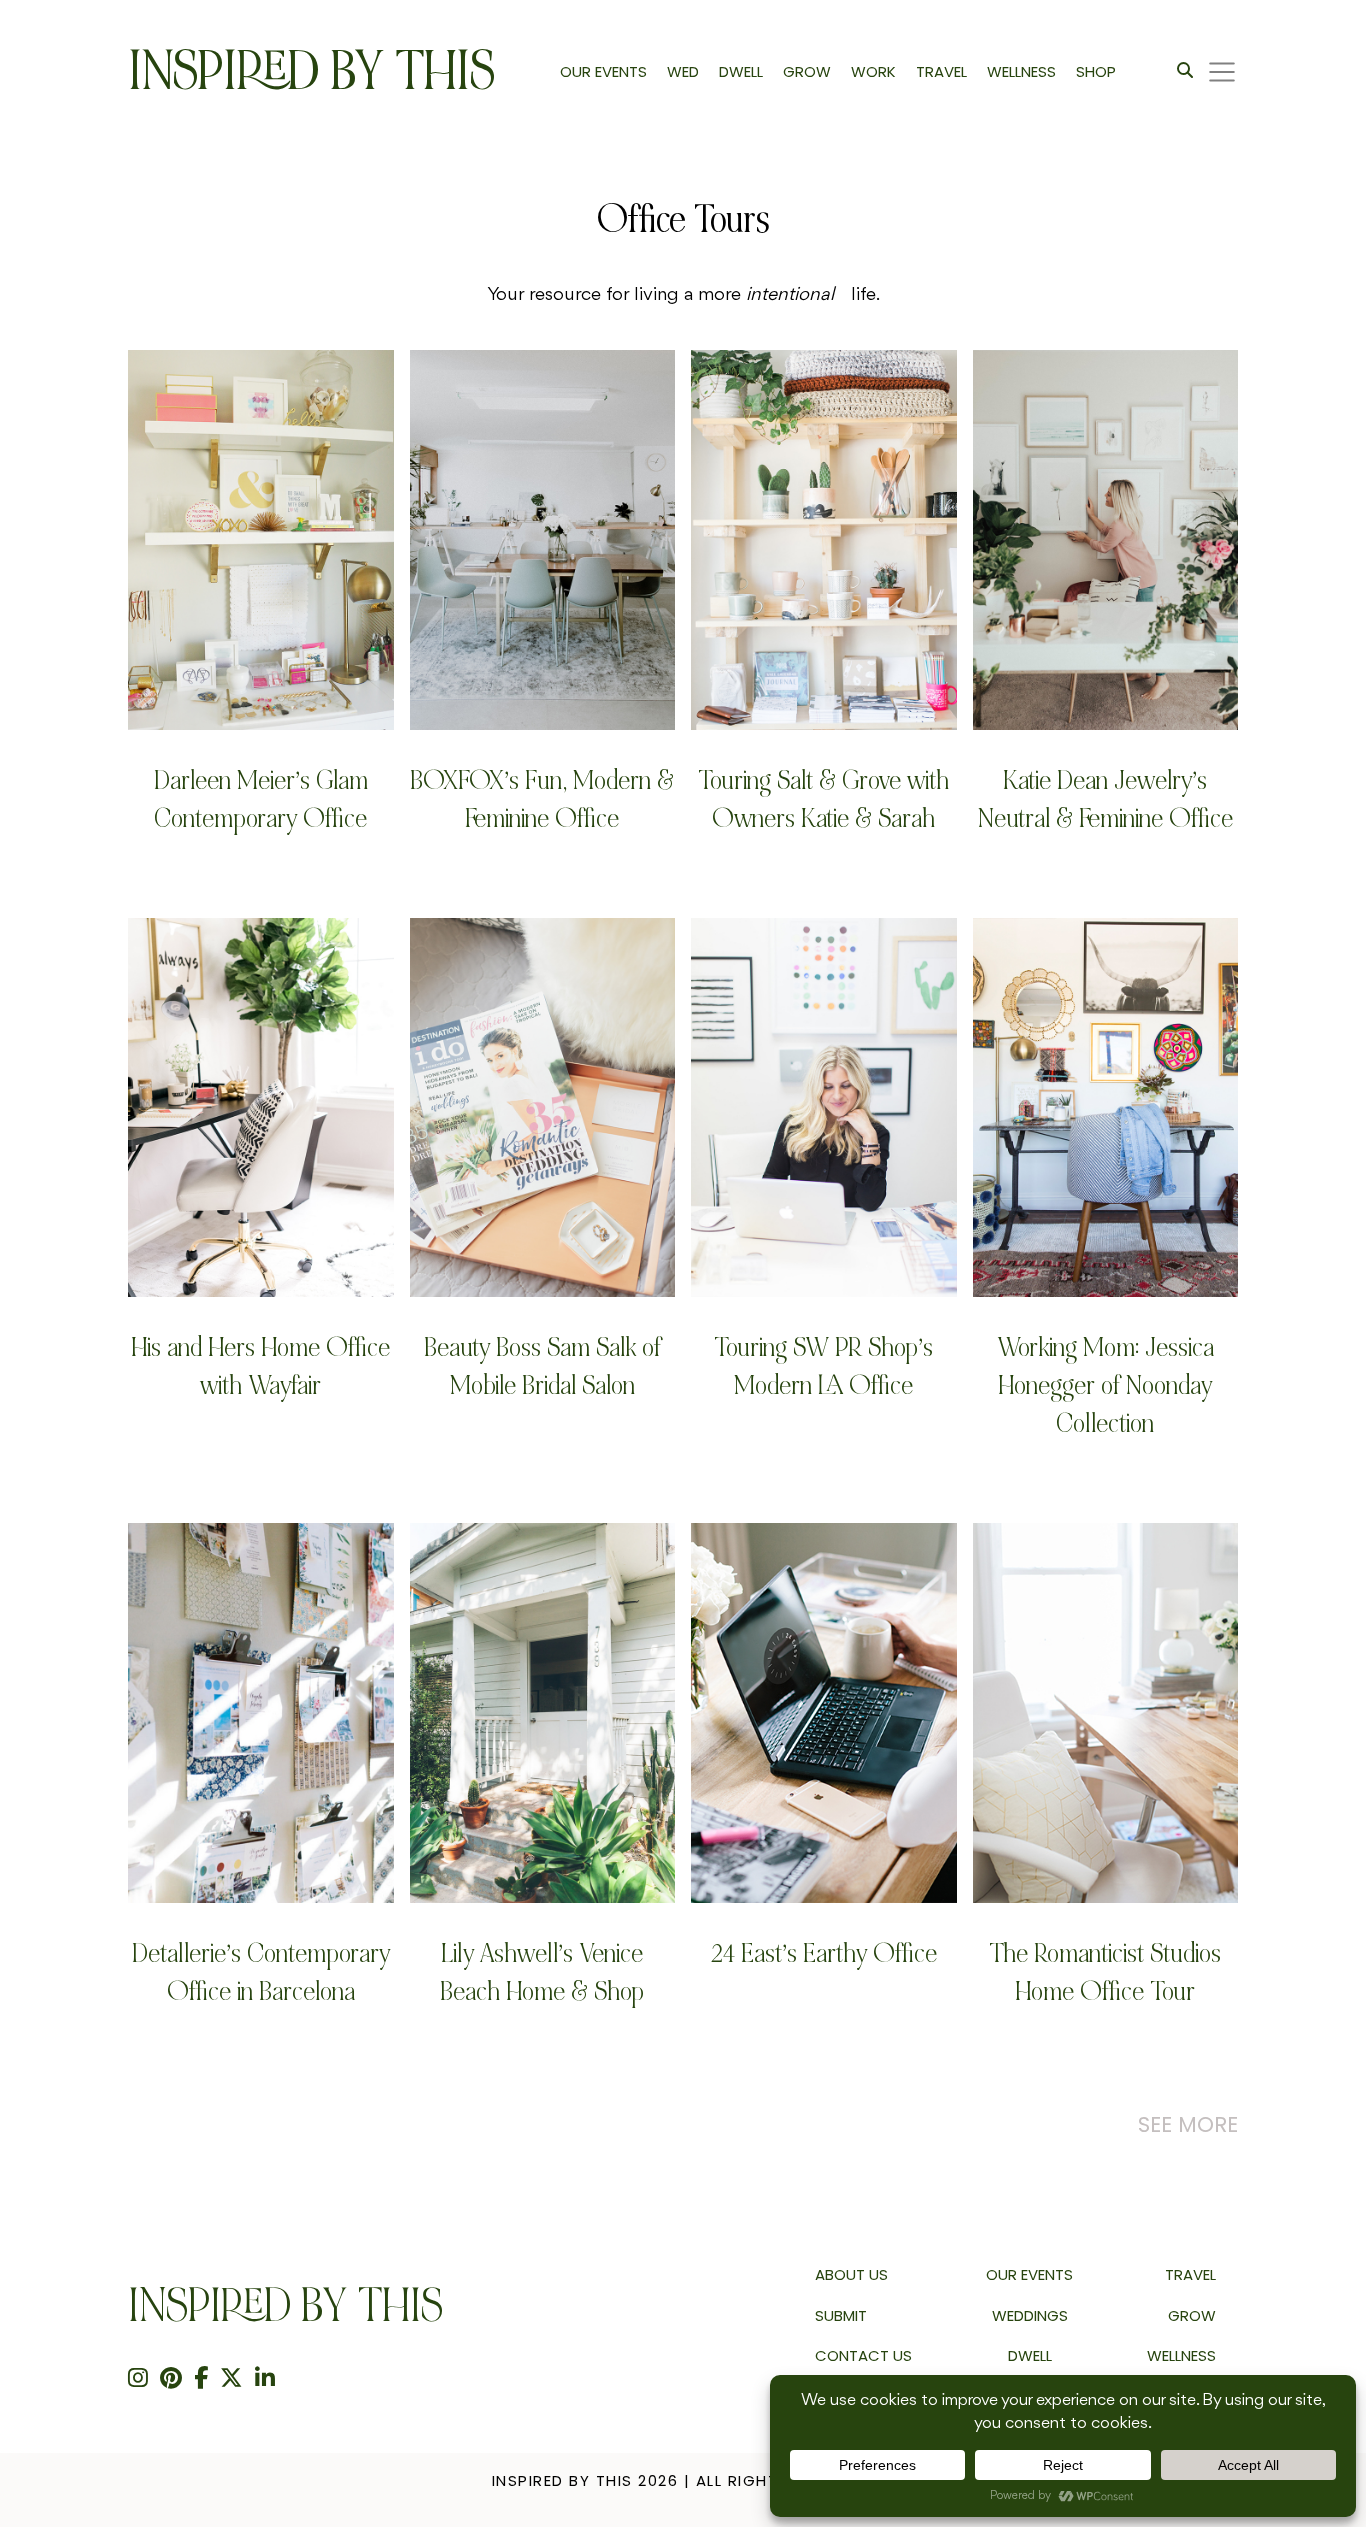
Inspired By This (311, 71)
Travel (1190, 2274)
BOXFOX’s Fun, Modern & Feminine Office (542, 799)
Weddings (1030, 2315)
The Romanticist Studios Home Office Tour (1105, 1972)
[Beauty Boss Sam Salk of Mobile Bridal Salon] (543, 1107)
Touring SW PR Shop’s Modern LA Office (823, 1366)
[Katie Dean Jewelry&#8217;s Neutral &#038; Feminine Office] (1106, 539)
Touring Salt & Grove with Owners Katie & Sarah (823, 799)
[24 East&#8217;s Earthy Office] (824, 1712)
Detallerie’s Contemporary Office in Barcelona (261, 1972)
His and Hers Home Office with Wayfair (260, 1366)
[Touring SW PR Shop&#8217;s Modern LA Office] (824, 1107)
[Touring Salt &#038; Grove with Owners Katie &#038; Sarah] (824, 539)
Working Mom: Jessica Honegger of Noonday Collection (1105, 1385)
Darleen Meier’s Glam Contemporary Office (261, 799)
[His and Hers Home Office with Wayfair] (261, 1107)
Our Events (1029, 2274)
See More (1188, 2124)
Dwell (1030, 2355)
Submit (841, 2315)
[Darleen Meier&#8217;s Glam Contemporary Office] (261, 539)
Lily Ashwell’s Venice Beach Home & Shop (542, 1972)
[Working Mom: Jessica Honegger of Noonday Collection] (1106, 1107)
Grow (1192, 2315)
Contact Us (863, 2355)
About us (851, 2274)
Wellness (1181, 2355)
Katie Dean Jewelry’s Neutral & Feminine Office (1105, 799)
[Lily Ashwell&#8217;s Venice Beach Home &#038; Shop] (543, 1712)
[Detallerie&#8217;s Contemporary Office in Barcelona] (261, 1712)
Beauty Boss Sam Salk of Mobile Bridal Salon (542, 1366)
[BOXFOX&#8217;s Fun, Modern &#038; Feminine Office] (543, 539)
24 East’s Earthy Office (824, 1953)
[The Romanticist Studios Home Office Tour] (1106, 1712)
